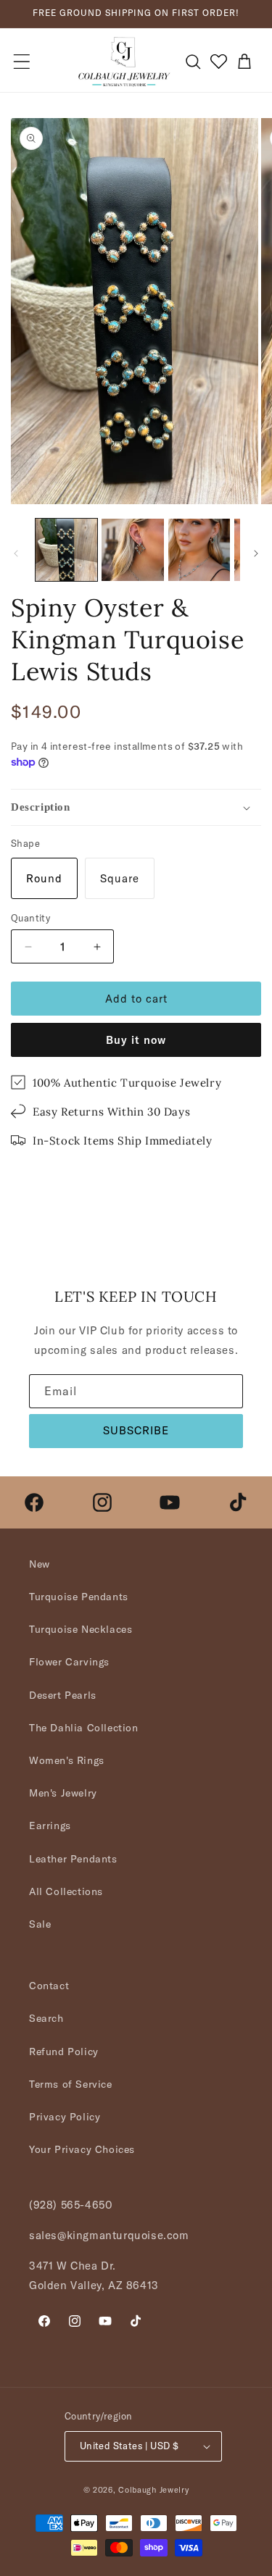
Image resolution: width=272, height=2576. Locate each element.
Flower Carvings (69, 1662)
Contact (49, 1986)
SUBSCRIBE (136, 1430)
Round (44, 878)
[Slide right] (256, 553)
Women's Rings (67, 1760)
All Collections (66, 1891)
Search (46, 2018)
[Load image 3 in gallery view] (199, 549)
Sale (40, 1924)
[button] (22, 62)
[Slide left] (16, 553)
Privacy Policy (65, 2117)
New (40, 1564)
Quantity (30, 918)
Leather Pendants (73, 1859)
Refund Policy (64, 2052)
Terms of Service (71, 2084)
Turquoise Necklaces (81, 1629)
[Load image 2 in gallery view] (132, 549)
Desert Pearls (63, 1695)
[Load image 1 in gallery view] (66, 549)
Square (120, 878)
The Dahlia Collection (84, 1728)
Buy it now (136, 1040)
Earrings (50, 1826)
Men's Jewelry (63, 1793)
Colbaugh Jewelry (153, 2490)
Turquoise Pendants (79, 1597)
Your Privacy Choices (82, 2149)
